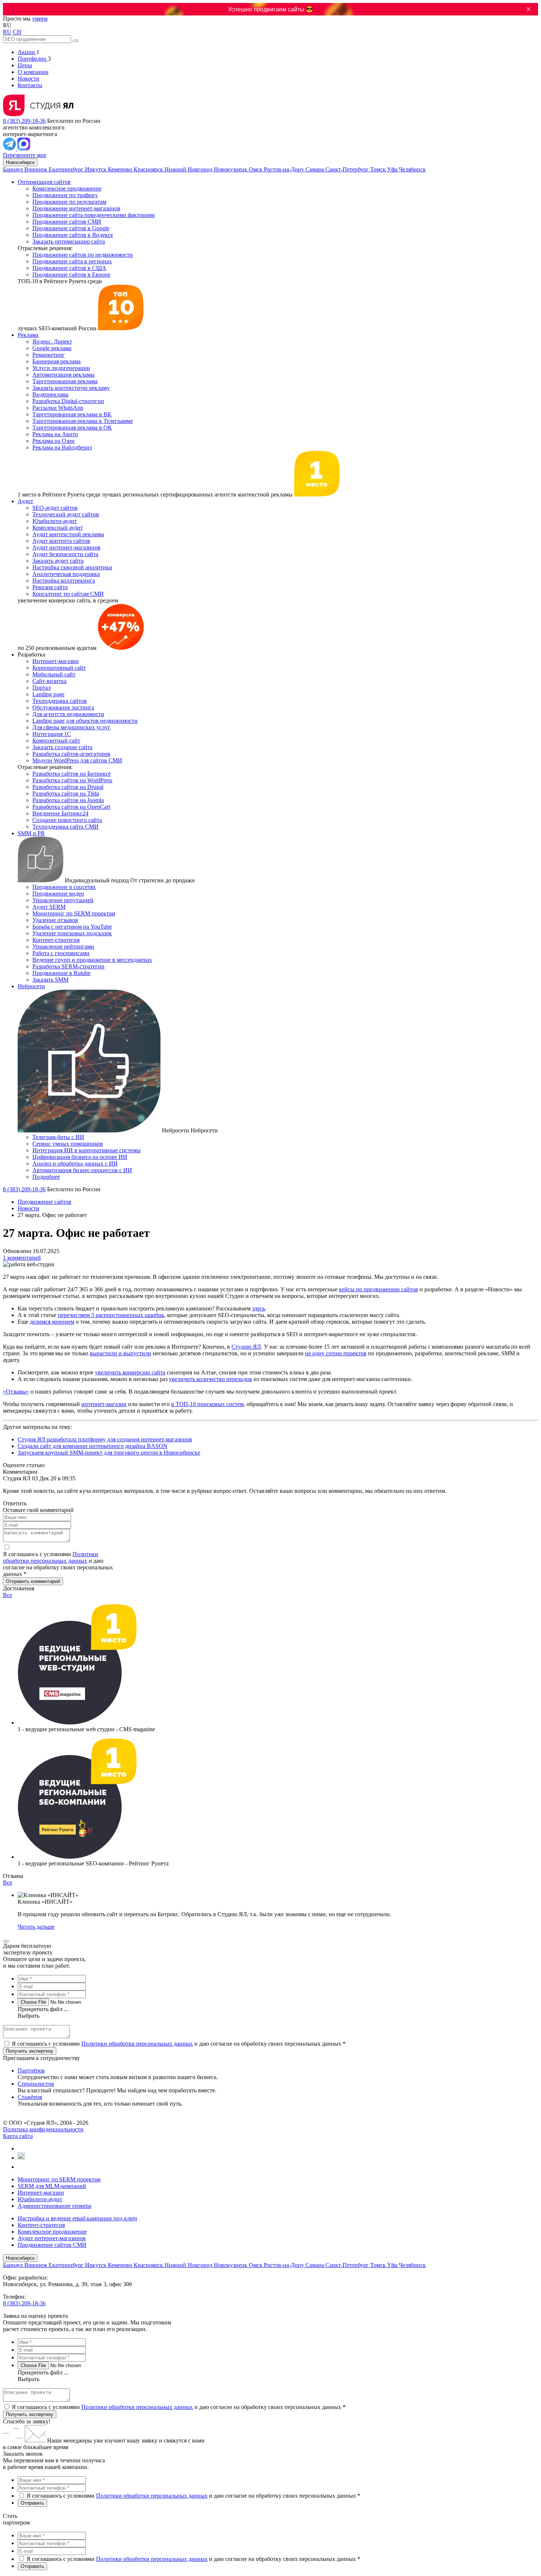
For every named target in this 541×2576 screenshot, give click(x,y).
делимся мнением (52, 1322)
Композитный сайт (56, 741)
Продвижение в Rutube (61, 973)
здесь (259, 1308)
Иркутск (96, 169)
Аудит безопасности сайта (65, 554)
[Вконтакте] (21, 2148)
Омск (256, 169)
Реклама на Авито (55, 434)
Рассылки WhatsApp (58, 408)
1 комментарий (22, 1258)
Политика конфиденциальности (43, 2129)
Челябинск (412, 169)
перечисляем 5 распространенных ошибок (111, 1315)
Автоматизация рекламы (63, 375)
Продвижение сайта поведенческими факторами (94, 215)
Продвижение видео (58, 894)
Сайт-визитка (49, 681)
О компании (33, 72)
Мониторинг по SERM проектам (74, 913)
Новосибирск (20, 162)
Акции (27, 52)
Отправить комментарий (33, 1581)
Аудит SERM (49, 907)
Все (8, 1595)
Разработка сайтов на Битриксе (72, 774)
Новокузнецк (231, 169)
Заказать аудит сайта (58, 561)
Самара (315, 169)
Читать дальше (36, 1927)
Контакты (30, 85)
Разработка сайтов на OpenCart (71, 807)
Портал (42, 688)
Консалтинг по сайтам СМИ (68, 594)
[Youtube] (21, 2158)
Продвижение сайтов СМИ (67, 222)
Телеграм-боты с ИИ (58, 1137)
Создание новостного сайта (67, 820)
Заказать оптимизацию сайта (69, 241)
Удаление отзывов (55, 920)
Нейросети (31, 986)
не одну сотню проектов (336, 1353)
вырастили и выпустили (121, 1353)
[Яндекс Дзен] (21, 2167)
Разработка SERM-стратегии (68, 966)
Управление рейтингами (63, 947)
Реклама (28, 335)
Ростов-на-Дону (285, 169)
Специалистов (36, 2084)
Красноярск (149, 169)
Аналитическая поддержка (66, 574)
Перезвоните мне (25, 155)
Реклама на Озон (54, 441)
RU (7, 32)
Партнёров (31, 2070)
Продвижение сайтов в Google (71, 228)
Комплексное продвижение (67, 188)
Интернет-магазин (56, 661)
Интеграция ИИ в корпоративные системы (86, 1150)
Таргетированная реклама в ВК (72, 414)
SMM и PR (31, 833)
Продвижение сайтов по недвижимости (83, 255)
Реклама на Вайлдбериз (62, 447)
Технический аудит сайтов (66, 514)
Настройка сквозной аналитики (72, 567)
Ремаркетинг (49, 355)
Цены (25, 65)
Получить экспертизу (30, 2414)
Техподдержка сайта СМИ (66, 827)
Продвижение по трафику (65, 195)
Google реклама (52, 348)
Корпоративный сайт (59, 668)
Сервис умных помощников (68, 1144)
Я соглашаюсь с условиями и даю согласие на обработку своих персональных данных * (179, 2044)
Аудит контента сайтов (61, 541)
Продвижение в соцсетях (64, 887)
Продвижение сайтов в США (69, 268)
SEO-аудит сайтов (55, 508)
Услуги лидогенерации (61, 368)
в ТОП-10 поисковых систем (207, 1404)
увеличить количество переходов (211, 1379)
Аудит (25, 501)
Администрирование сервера (54, 2206)
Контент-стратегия (56, 940)
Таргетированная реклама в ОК (72, 428)
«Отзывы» (16, 1392)
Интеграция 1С (52, 734)
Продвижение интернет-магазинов (76, 208)
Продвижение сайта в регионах (72, 261)
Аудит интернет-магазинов (66, 547)
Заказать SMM (50, 980)
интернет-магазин (104, 1404)
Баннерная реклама (56, 361)
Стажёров (30, 2097)
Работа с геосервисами (61, 953)
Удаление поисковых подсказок (72, 933)
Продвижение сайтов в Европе (71, 275)
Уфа (393, 169)
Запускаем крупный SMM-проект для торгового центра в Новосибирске (109, 1453)
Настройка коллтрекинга (64, 581)
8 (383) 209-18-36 (24, 121)
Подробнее (46, 1177)
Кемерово (121, 169)
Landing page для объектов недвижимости (85, 721)
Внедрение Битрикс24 (60, 813)
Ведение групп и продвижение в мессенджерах (92, 960)
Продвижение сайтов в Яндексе (73, 235)
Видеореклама (50, 394)
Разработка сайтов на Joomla (68, 800)
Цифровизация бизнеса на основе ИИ (80, 1157)
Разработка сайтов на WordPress (72, 780)
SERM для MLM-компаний (52, 2186)
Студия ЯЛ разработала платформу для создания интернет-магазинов (105, 1439)
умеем (40, 19)
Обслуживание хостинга (63, 707)
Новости (29, 79)
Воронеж (36, 169)
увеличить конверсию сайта (130, 1372)
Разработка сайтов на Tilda (66, 794)
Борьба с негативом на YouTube (72, 927)
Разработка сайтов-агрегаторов (71, 754)
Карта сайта (18, 2136)
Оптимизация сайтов (44, 182)
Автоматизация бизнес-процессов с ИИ (82, 1170)
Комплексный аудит (58, 528)
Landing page (48, 694)
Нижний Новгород (189, 169)
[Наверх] (6, 1941)
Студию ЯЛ (246, 1347)
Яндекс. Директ (52, 341)
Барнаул (14, 169)
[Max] (24, 148)
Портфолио (33, 59)
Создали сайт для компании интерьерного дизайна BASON (93, 1446)
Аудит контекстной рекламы (68, 534)
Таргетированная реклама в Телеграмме (83, 421)
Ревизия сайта (50, 587)
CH (17, 32)
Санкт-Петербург (348, 169)
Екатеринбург (67, 169)
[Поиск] (75, 41)
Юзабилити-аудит (55, 521)
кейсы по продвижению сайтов (379, 1289)
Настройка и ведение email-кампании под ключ (77, 2218)
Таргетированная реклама (65, 381)
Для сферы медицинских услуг (71, 727)
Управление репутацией (63, 900)
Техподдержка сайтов (60, 701)
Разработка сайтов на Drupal (68, 787)
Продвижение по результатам (69, 202)
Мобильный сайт (54, 674)
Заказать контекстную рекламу (71, 388)
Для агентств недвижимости (68, 714)
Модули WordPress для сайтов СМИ (77, 760)
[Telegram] (10, 148)
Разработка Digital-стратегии (68, 401)
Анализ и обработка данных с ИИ (75, 1164)
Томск (379, 169)
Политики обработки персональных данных (51, 1557)
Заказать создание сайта (62, 747)
